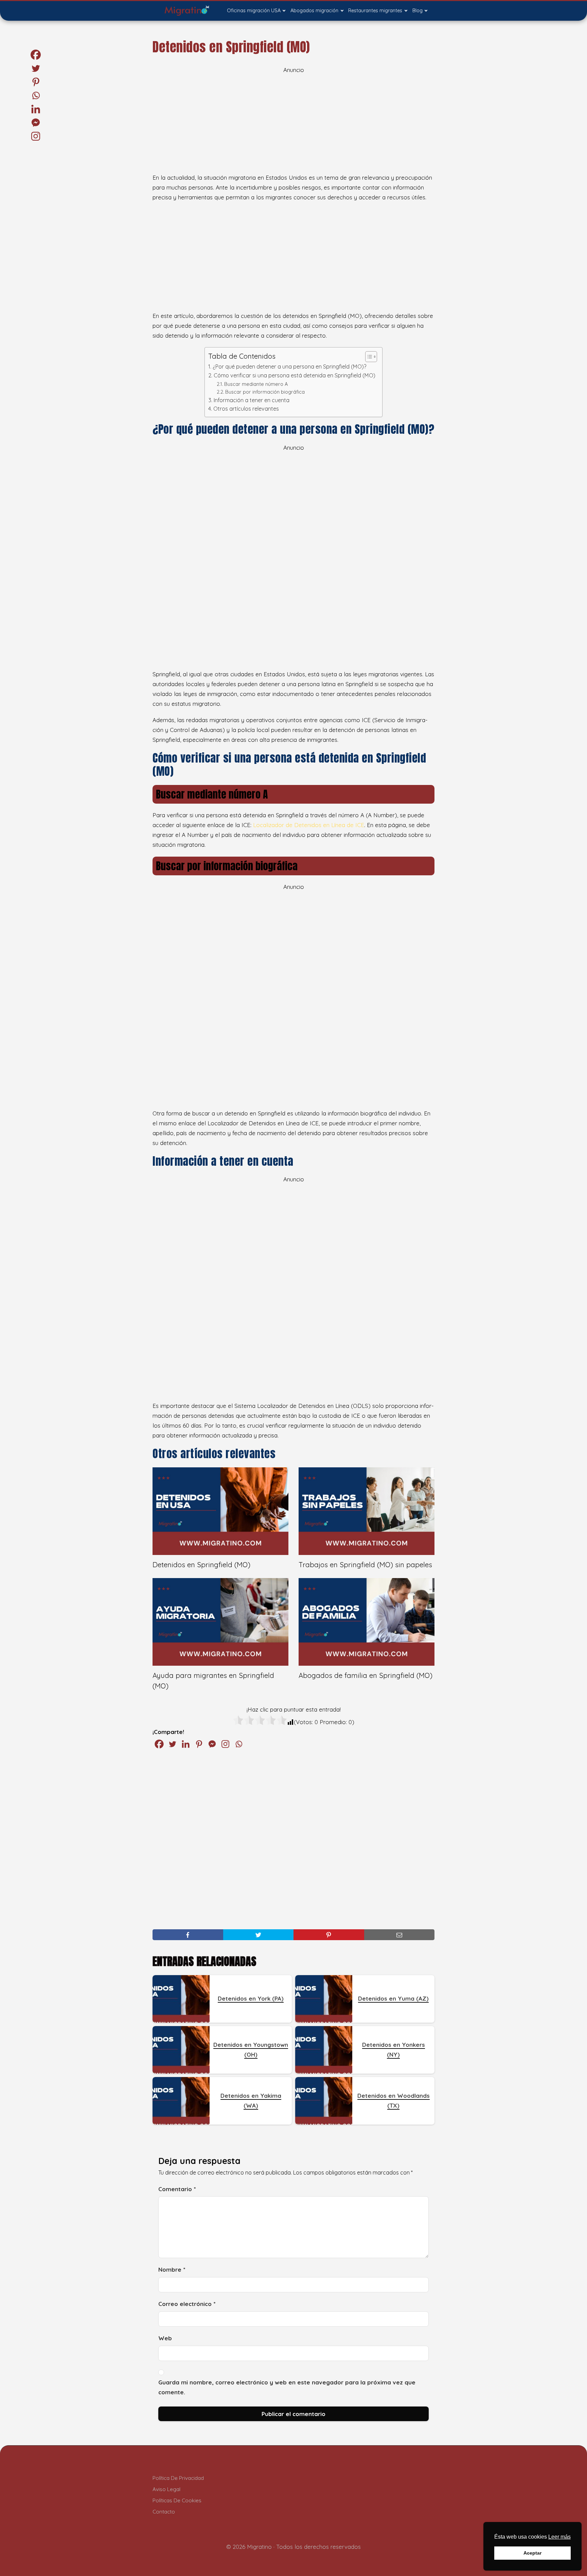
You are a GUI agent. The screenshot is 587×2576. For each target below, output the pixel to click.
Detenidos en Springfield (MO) (201, 1565)
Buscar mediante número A (256, 384)
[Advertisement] (293, 123)
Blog (417, 11)
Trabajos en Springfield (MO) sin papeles (365, 1565)
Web (165, 2338)
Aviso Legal (166, 2489)
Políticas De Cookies (177, 2500)
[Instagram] (225, 1744)
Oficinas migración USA (254, 11)
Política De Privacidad (178, 2478)
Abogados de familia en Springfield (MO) (366, 1675)
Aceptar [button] (532, 2553)
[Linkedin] (186, 1744)
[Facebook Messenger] (212, 1744)
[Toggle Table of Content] (368, 357)
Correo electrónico (187, 2304)
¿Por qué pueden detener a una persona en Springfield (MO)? (289, 366)
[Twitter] (172, 1744)
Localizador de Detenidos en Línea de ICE (309, 825)
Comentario (177, 2189)
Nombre (172, 2269)
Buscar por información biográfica (265, 392)
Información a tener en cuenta (251, 400)
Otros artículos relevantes (246, 409)
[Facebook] (159, 1744)
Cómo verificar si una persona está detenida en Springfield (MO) (294, 375)
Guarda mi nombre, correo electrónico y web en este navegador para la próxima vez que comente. (287, 2387)
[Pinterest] (199, 1744)
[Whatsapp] (239, 1744)
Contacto (164, 2512)
